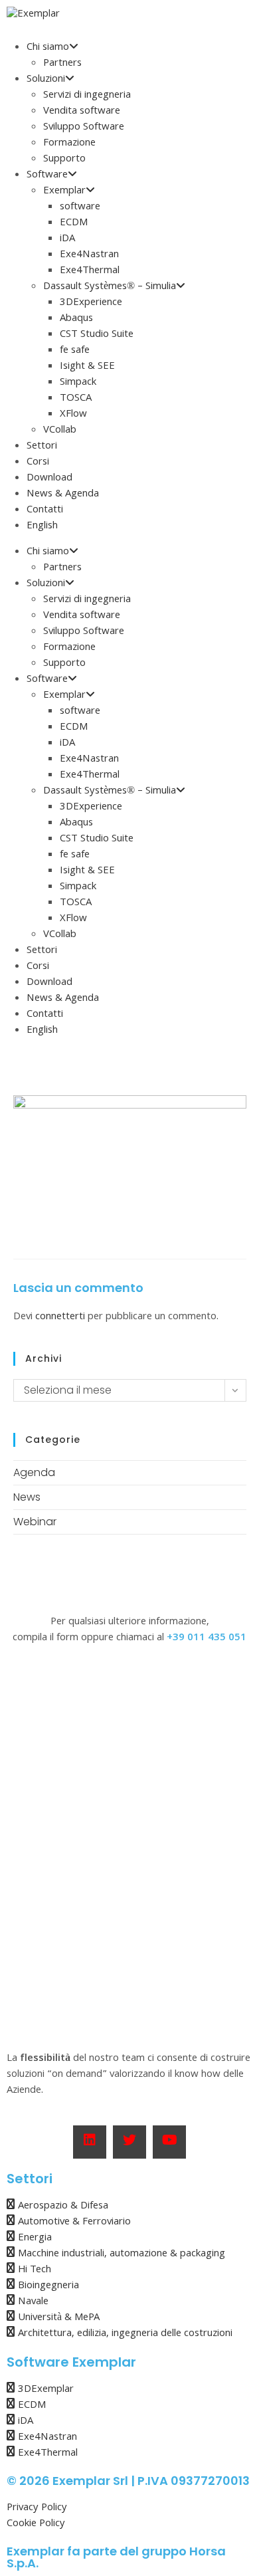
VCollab (60, 431)
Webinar (35, 1522)
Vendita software (82, 112)
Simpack (78, 383)
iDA (67, 239)
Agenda (34, 1472)
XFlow (73, 415)
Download (49, 479)
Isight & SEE (87, 367)
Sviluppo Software (84, 128)
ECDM (74, 223)
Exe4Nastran (89, 255)
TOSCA (76, 399)
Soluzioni (46, 80)
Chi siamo (48, 48)
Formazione (69, 144)
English (42, 526)
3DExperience (91, 303)
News (27, 1497)
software (80, 207)
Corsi (38, 463)
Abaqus (76, 319)
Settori (42, 447)
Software (47, 175)
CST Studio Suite (97, 335)
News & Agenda (63, 494)
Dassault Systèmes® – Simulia (110, 287)
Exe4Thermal (90, 271)
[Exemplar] (33, 15)
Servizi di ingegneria (87, 96)
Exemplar (64, 191)
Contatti (45, 510)
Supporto (64, 160)
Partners (62, 64)
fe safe (75, 351)
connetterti (60, 1317)
